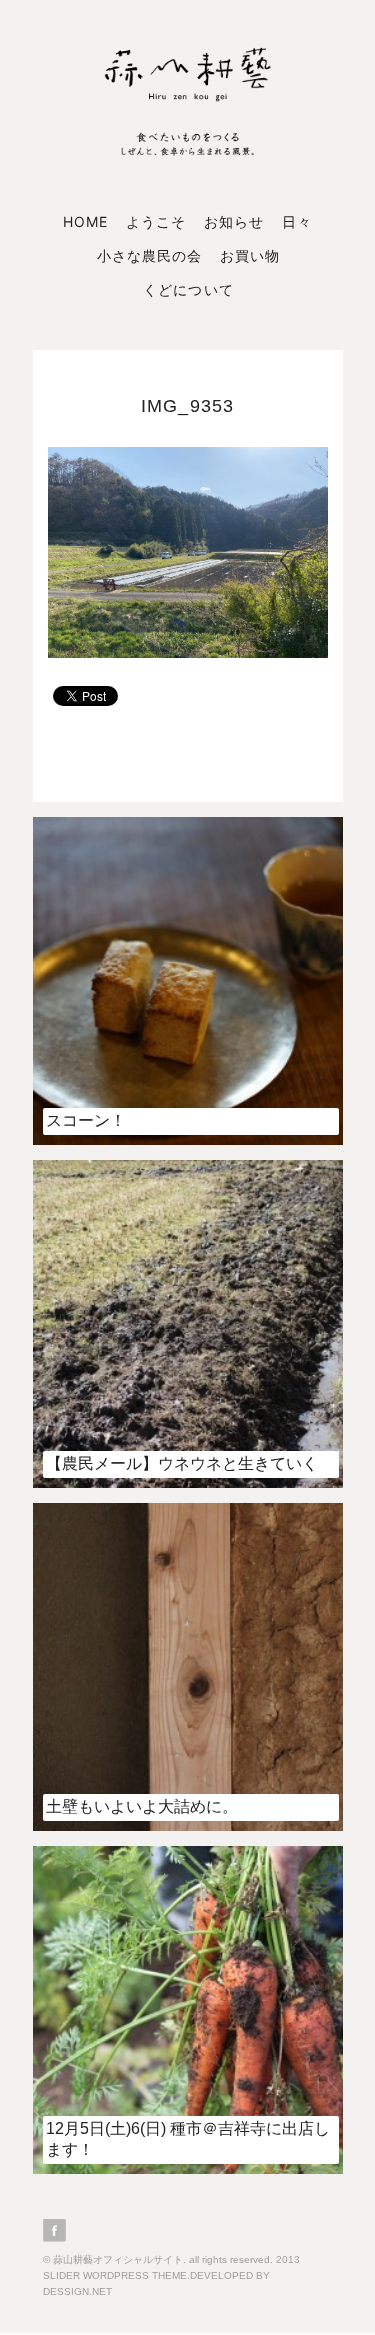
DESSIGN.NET (77, 2291)
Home (85, 221)
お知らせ (234, 221)
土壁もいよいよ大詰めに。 (142, 1806)
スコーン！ (86, 1120)
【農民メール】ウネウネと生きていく (182, 1463)
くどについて (188, 289)
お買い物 (250, 255)
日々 (297, 221)
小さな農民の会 (149, 255)
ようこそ (156, 221)
